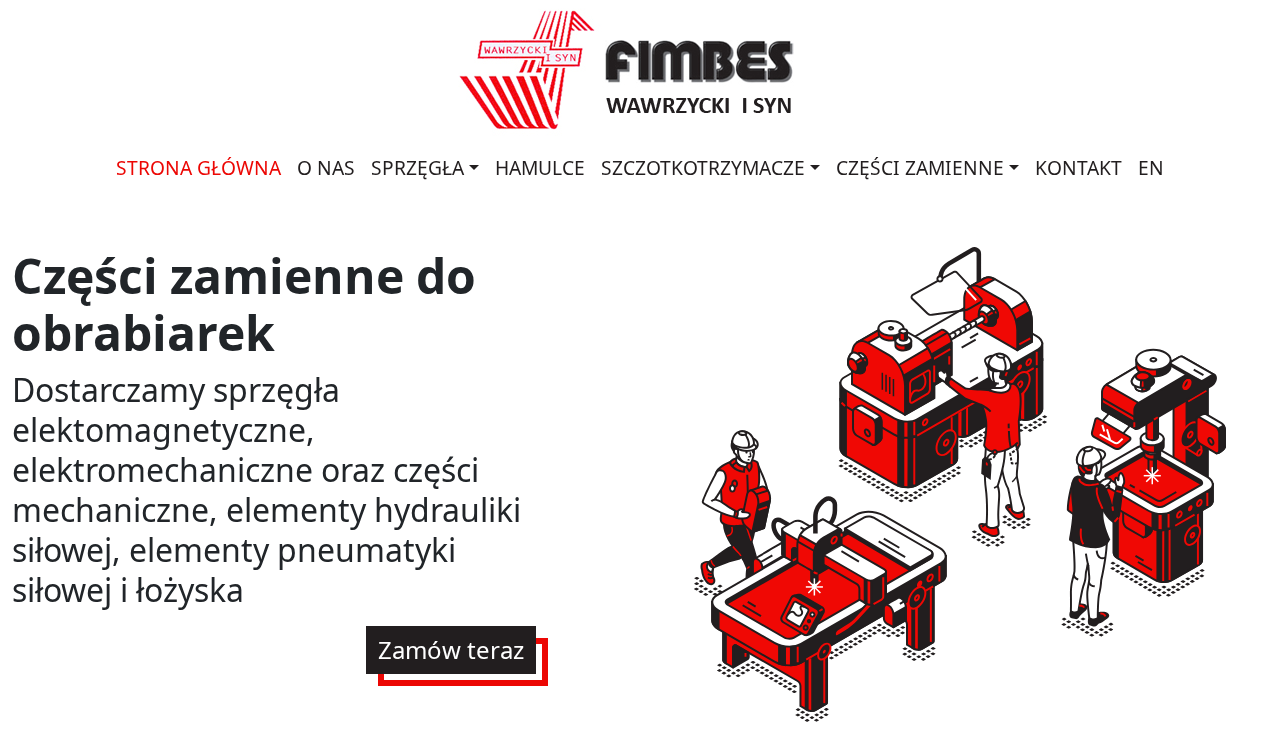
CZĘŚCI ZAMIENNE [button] (920, 167)
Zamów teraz (451, 649)
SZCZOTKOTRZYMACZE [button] (703, 167)
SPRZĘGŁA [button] (417, 167)
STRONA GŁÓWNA (198, 167)
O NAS (326, 167)
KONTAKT (1078, 167)
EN (1151, 167)
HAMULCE (540, 167)
